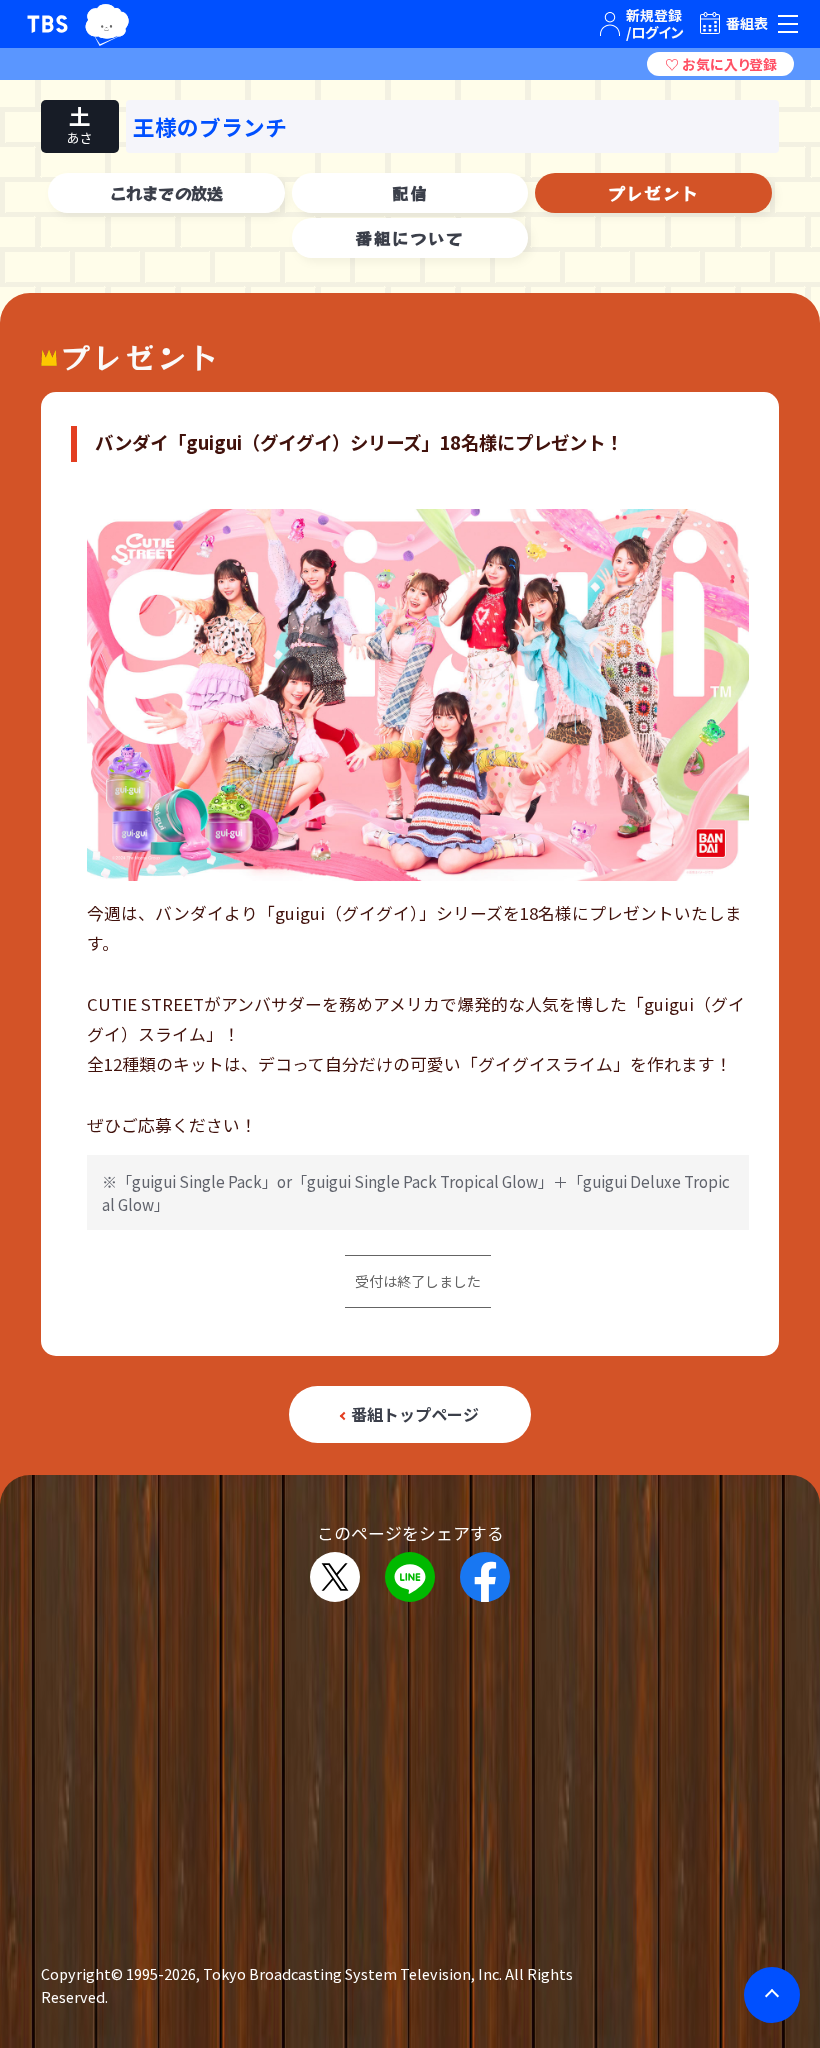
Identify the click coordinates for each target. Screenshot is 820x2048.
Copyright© (82, 1973)
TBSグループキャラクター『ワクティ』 (107, 24)
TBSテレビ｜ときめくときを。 (47, 24)
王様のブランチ (210, 126)
